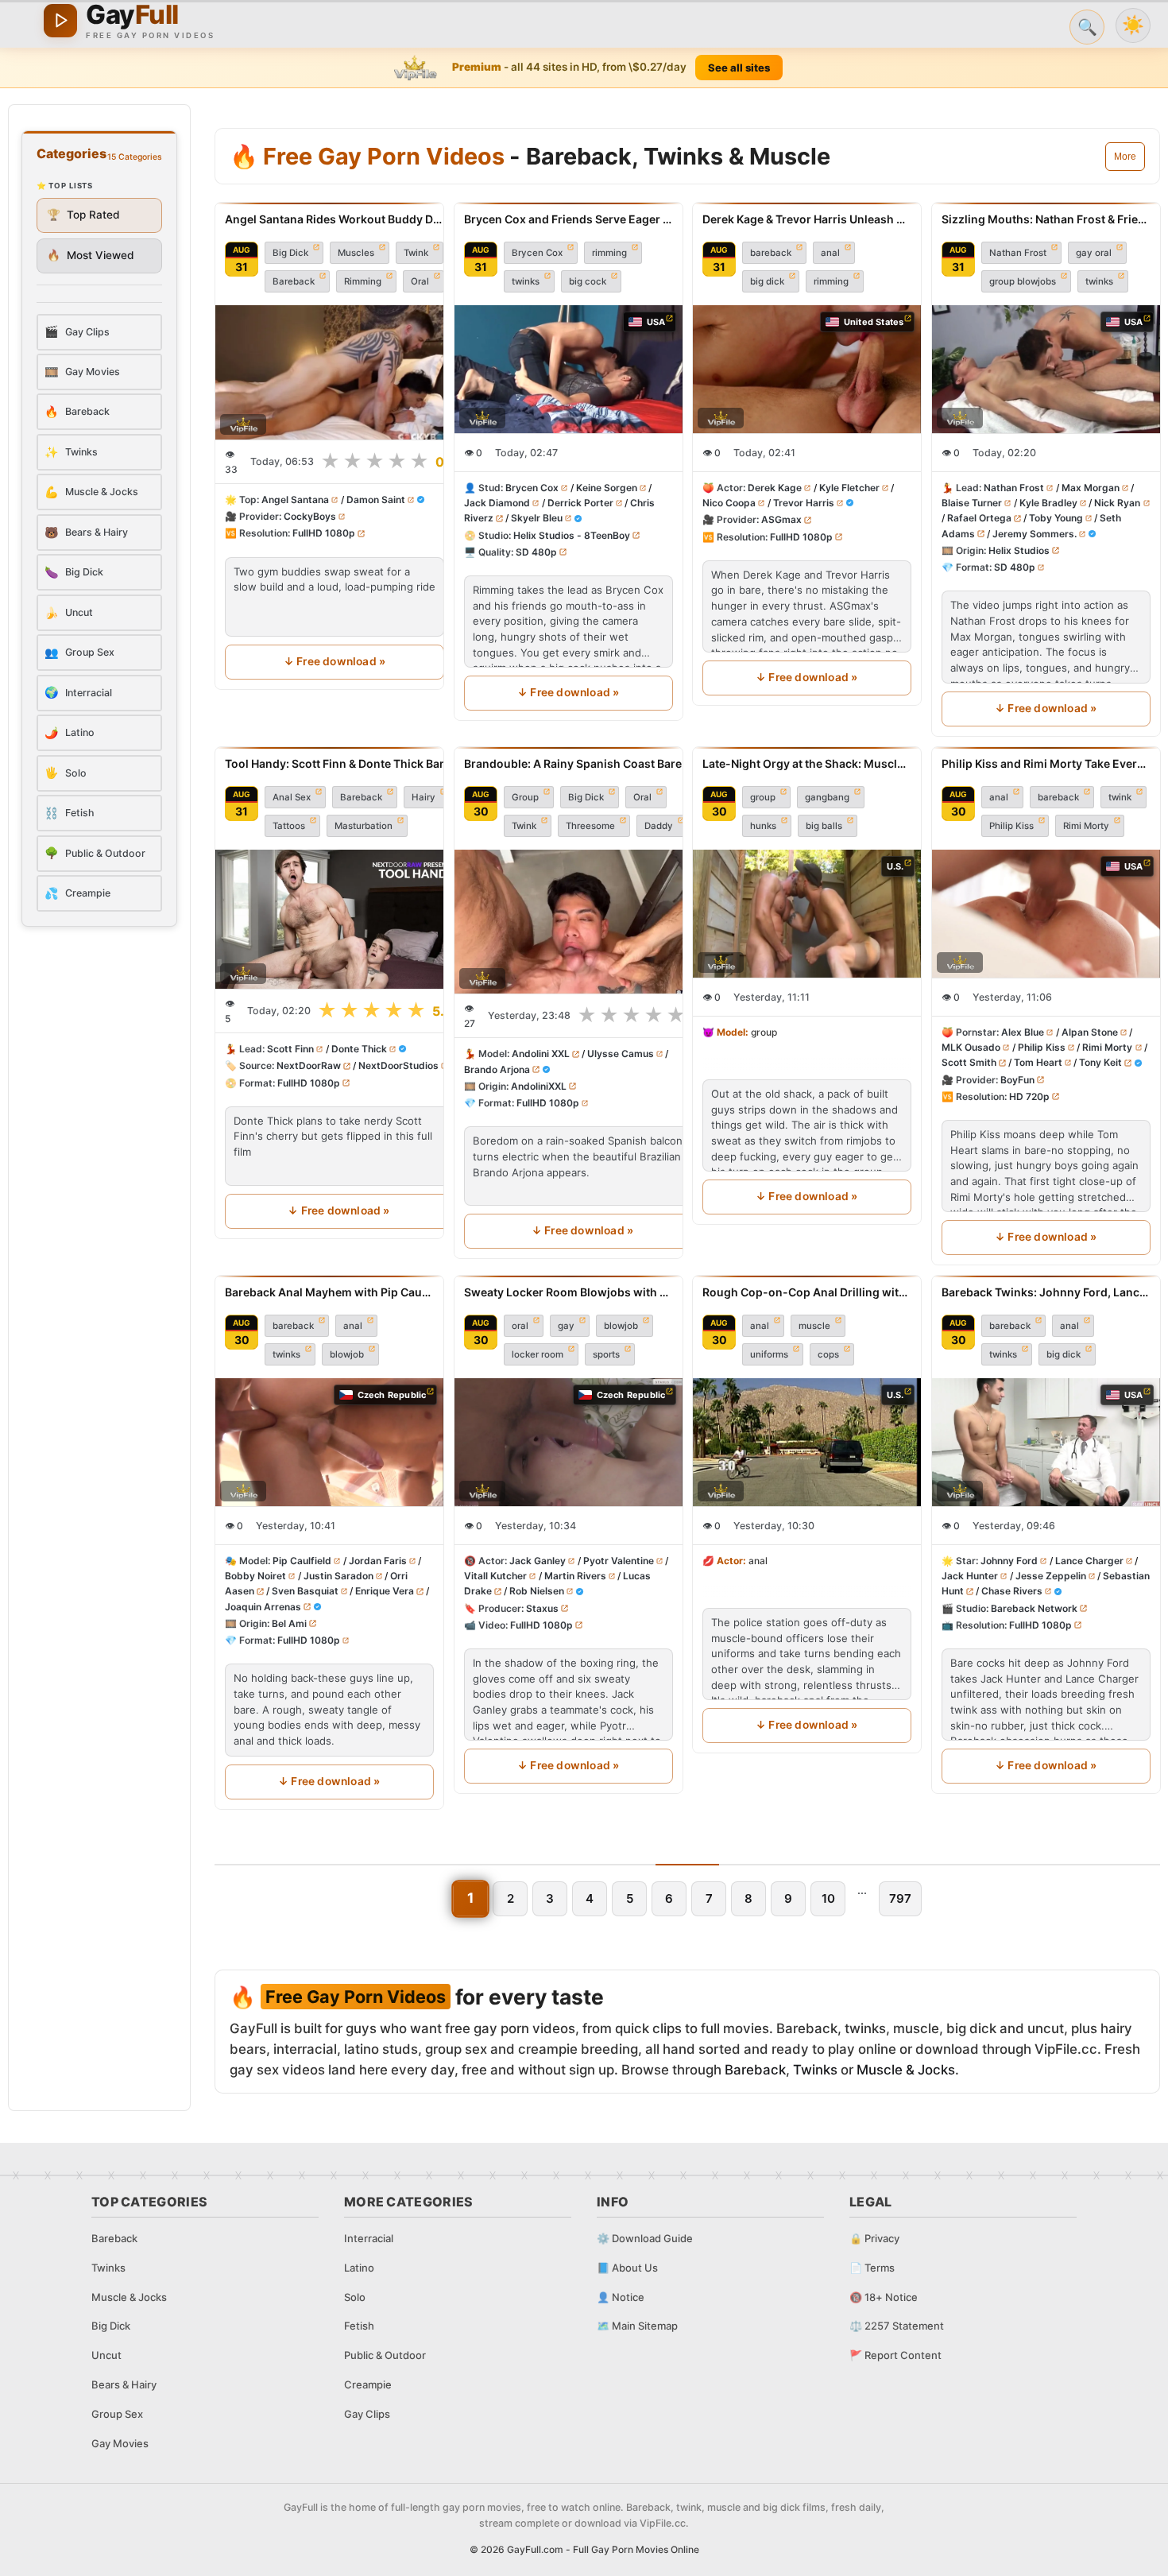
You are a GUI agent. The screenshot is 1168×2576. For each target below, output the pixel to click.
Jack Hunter (970, 1577)
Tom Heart (1037, 1062)
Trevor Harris (804, 504)
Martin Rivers (574, 1577)
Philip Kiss (1011, 826)
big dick (767, 281)
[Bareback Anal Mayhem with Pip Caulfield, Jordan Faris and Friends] (329, 1442)
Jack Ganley (538, 1561)
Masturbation (364, 826)
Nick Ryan (1117, 504)
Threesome (590, 826)
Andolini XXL (541, 1054)
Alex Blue (1023, 1032)
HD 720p (1029, 1096)
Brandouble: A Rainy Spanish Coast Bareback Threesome (582, 763)
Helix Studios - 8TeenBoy (572, 535)
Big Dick (290, 253)
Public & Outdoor (385, 2355)
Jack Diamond (497, 504)
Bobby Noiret (255, 1577)
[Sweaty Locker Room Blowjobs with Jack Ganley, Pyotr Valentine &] (569, 1442)
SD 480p (536, 552)
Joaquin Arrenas (263, 1607)
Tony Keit (1100, 1062)
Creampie (368, 2384)
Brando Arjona (497, 1069)
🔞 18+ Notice (884, 2297)
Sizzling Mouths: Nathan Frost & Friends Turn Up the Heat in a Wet (1046, 219)
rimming (609, 253)
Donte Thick (359, 1049)
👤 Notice (621, 2297)
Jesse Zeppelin (1050, 1577)
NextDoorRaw (309, 1065)
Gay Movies (120, 2443)
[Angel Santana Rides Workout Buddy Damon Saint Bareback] (335, 372)
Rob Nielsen (536, 1592)
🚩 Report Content (895, 2355)
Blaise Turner (972, 504)
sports (606, 1354)
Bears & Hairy (124, 2384)
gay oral (1094, 253)
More (1125, 157)
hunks (763, 826)
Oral (420, 281)
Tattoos (289, 826)
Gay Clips (367, 2414)
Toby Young (1055, 519)
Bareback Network (1034, 1608)
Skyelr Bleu (536, 519)
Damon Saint (376, 500)
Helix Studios (1019, 550)
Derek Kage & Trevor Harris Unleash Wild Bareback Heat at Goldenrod (807, 219)
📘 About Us (627, 2268)
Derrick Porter (580, 504)
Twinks (815, 2070)
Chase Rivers (1011, 1592)
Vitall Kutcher (495, 1577)
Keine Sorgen (606, 488)
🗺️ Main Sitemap (637, 2326)
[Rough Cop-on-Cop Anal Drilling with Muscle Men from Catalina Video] (807, 1442)
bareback (771, 253)
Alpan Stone (1089, 1032)
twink (1120, 797)
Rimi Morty (1086, 826)
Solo (355, 2297)
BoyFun (1017, 1080)
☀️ (1133, 25)
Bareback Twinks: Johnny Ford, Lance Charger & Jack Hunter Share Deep (1046, 1292)
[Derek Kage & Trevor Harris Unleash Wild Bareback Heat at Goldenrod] (807, 369)
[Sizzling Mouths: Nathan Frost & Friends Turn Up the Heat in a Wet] (1046, 369)
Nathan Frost (1018, 253)
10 (828, 1898)
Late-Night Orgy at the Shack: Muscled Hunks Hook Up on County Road (807, 763)
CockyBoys (310, 517)
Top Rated (83, 215)
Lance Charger (1089, 1561)
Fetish (359, 2326)
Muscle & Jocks (906, 2070)
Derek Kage (775, 488)
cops (828, 1354)
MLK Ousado (971, 1047)
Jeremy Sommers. (1034, 534)
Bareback (294, 281)
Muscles (356, 253)
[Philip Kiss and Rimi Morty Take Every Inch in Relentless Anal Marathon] (1046, 914)
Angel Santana (295, 500)
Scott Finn (290, 1049)
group (763, 797)
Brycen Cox (537, 253)
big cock (588, 281)
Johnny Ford (1009, 1561)
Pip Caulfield (302, 1561)
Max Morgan (1090, 488)
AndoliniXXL (539, 1086)
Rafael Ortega (979, 519)
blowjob (347, 1354)
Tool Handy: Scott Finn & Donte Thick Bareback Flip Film (339, 763)
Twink (416, 253)
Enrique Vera (385, 1592)
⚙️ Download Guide (645, 2238)
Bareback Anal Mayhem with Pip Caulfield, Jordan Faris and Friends (329, 1292)
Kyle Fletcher (849, 488)
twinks (526, 281)
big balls (824, 826)
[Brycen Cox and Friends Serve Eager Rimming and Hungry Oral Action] (569, 369)
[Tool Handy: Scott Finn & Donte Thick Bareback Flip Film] (339, 919)
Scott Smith (969, 1062)
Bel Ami (289, 1623)
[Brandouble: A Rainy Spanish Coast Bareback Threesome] (582, 922)
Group (525, 797)
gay (566, 1326)
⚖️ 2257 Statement (897, 2326)
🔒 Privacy (874, 2238)
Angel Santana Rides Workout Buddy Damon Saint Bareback (335, 219)
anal (830, 253)
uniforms (769, 1354)
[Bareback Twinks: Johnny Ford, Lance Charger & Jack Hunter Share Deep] (1046, 1442)
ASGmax (781, 520)
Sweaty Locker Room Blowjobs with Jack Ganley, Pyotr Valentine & (569, 1292)
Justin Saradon (338, 1577)
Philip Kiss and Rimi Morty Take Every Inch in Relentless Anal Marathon (1046, 763)
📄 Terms (872, 2268)
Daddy (659, 826)
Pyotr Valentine (618, 1561)
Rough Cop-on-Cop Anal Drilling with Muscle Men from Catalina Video (807, 1292)
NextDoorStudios (398, 1065)
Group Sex (117, 2414)
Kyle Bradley (1048, 504)
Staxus (542, 1608)
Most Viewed (91, 255)
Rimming (363, 281)
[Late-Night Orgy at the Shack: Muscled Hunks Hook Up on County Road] (807, 914)
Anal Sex (292, 797)
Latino (359, 2268)
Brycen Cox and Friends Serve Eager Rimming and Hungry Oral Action (569, 219)
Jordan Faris (378, 1561)
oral (520, 1326)
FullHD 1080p (324, 534)
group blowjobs (1023, 281)
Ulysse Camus (620, 1054)
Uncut (106, 2355)
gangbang (827, 797)
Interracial (369, 2238)
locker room (538, 1354)
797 (900, 1898)
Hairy (423, 797)
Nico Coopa (729, 504)
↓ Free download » (335, 661)
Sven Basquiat (305, 1592)
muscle (814, 1326)
